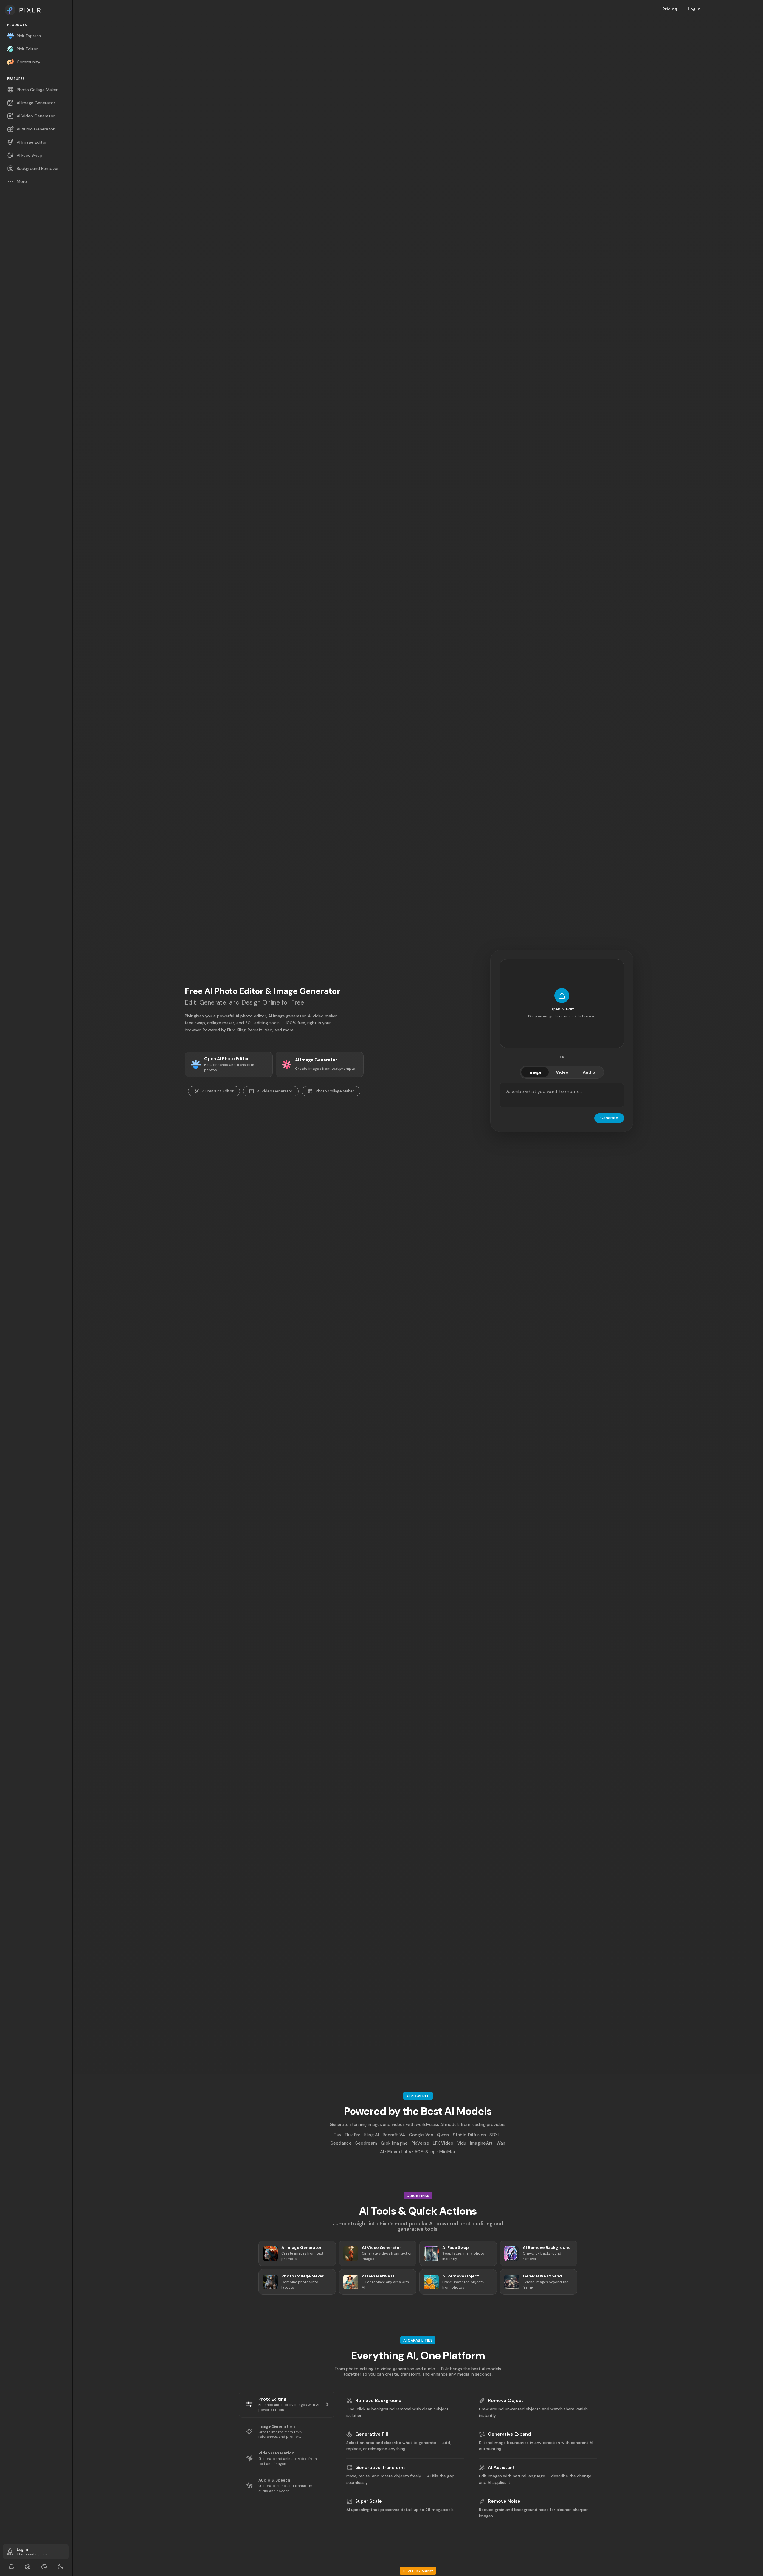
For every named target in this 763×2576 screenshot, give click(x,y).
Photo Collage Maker (335, 1091)
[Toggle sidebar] (76, 1288)
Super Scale (369, 2501)
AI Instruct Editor (218, 1091)
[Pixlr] (36, 10)
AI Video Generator (275, 1091)
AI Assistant (501, 2468)
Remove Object (506, 2401)
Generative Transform (380, 2468)
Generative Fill (372, 2434)
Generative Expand (509, 2434)
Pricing (670, 9)
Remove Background (378, 2401)
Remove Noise (504, 2501)
